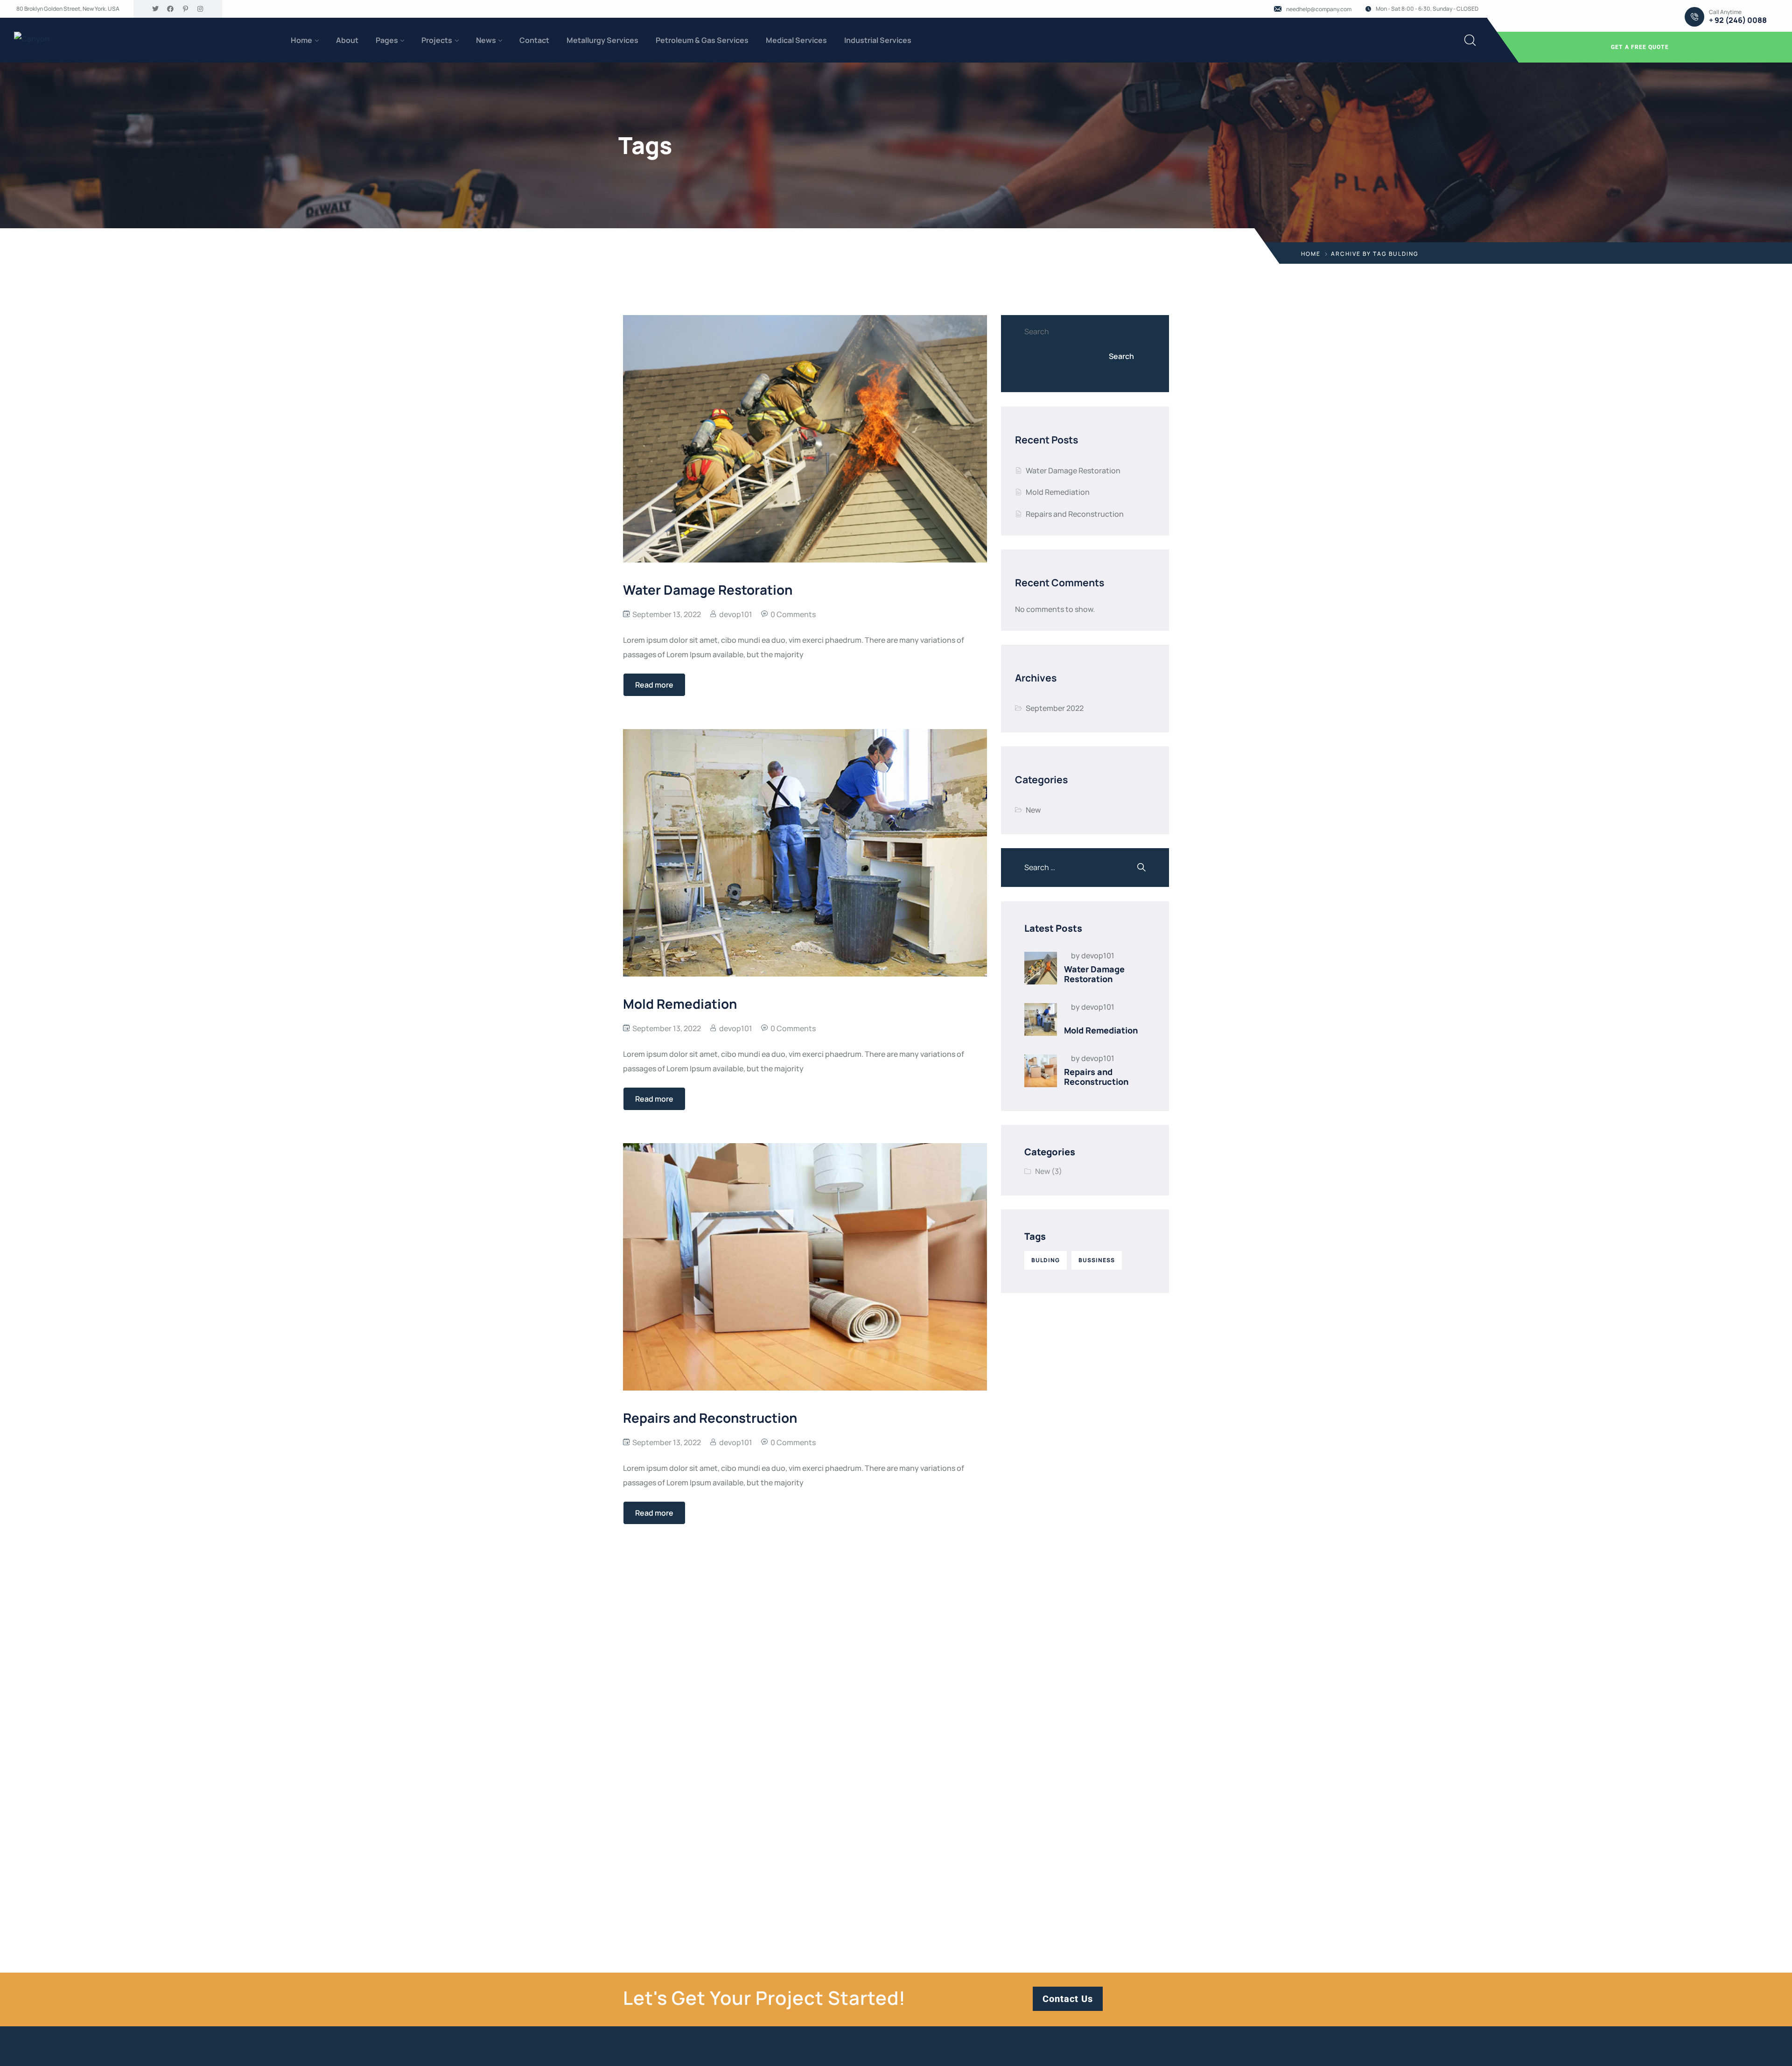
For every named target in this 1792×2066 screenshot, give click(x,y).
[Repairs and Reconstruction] (1041, 1071)
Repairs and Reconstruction (1075, 514)
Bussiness (1097, 1260)
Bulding (1046, 1260)
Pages (387, 40)
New (1033, 810)
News (486, 40)
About (347, 40)
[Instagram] (200, 9)
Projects (437, 40)
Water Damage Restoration (1073, 471)
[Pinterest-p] (185, 9)
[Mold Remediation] (1041, 1019)
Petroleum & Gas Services (702, 40)
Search (1037, 331)
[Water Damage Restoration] (1041, 968)
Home (301, 40)
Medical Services (796, 40)
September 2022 (1055, 708)
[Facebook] (170, 9)
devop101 (736, 614)
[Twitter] (155, 9)
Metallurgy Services (602, 40)
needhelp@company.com (1319, 9)
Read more (654, 685)
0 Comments (793, 614)
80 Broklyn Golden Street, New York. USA (68, 9)
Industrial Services (878, 40)
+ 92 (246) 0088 (1738, 20)
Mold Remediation (1058, 492)
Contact (534, 40)
